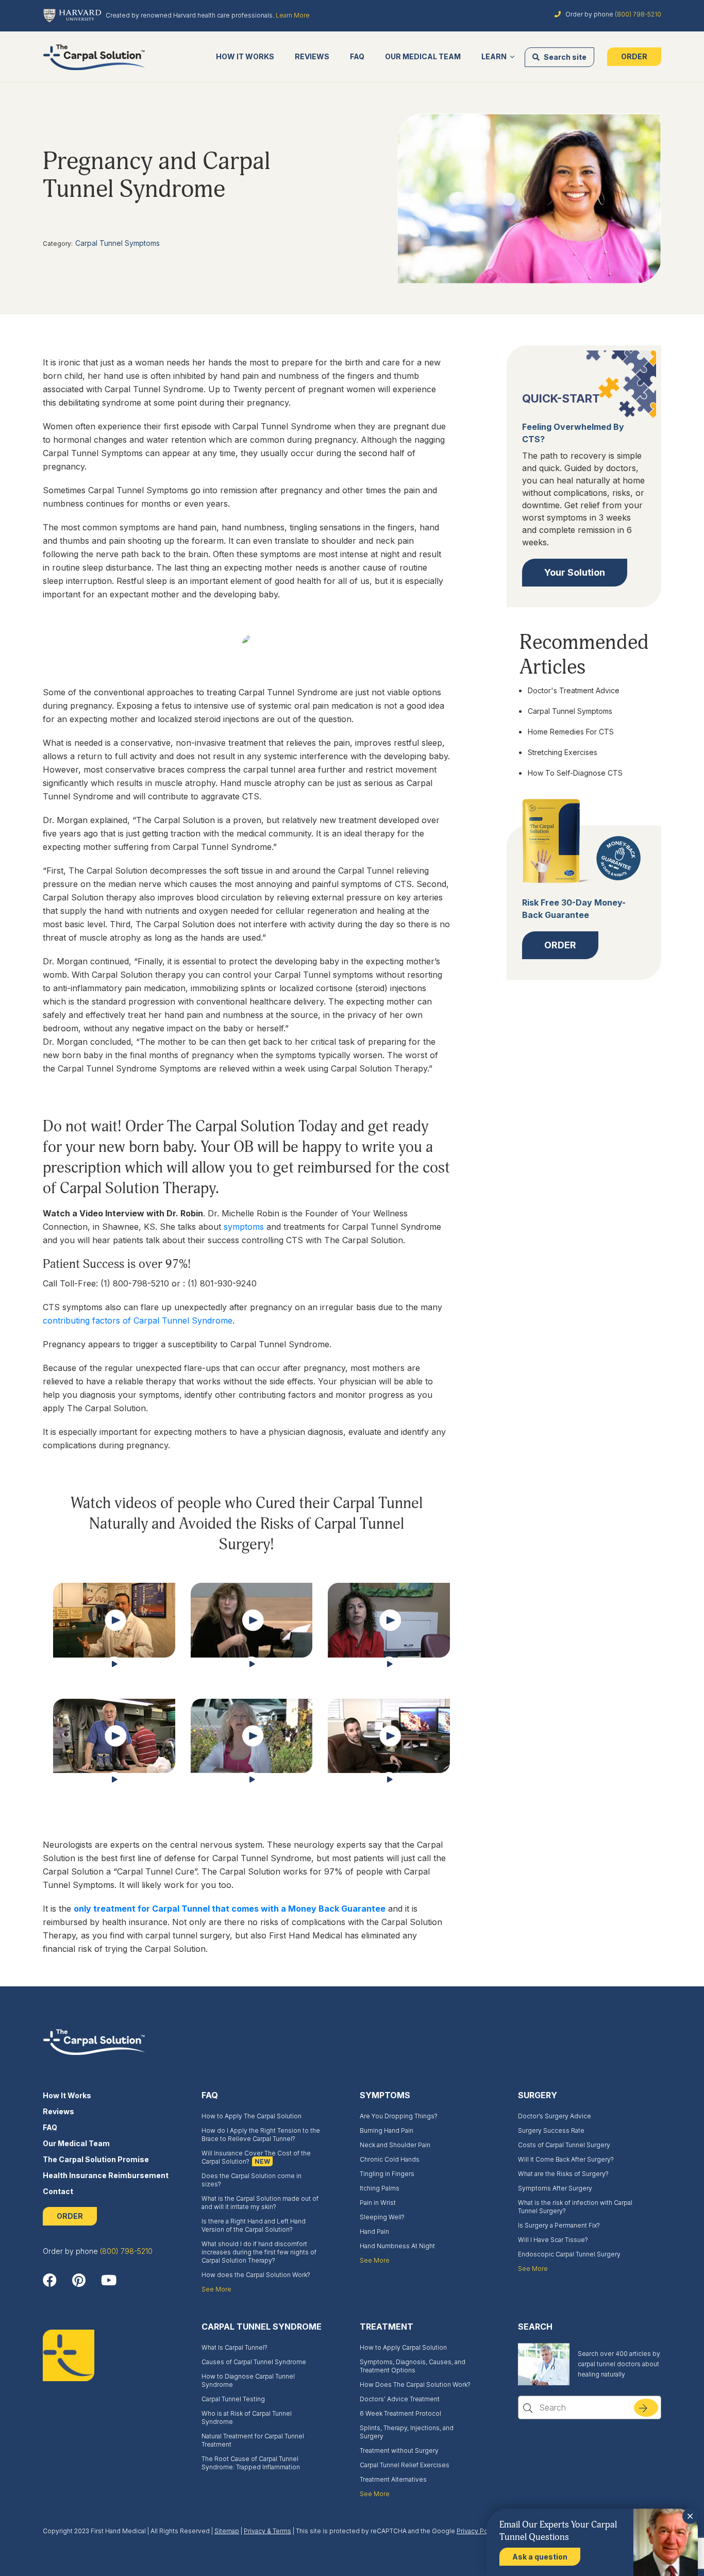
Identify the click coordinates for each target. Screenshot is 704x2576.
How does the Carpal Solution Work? (256, 2275)
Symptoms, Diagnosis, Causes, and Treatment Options (413, 2366)
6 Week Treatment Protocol (400, 2413)
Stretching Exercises (563, 752)
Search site (564, 57)
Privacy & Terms (267, 2531)
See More (216, 2289)
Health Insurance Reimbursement (106, 2175)
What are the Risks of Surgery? (563, 2174)
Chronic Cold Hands (390, 2159)
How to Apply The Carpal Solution (252, 2116)
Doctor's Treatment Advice (574, 690)
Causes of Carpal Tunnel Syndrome (254, 2362)
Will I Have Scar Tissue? (553, 2240)
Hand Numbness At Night (397, 2246)
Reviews (312, 56)
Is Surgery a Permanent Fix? (559, 2225)
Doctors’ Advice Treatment (400, 2399)
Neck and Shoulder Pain (395, 2145)
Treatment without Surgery (399, 2450)
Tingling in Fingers (387, 2174)
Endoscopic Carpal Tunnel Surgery (569, 2254)
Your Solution (575, 572)
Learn (494, 56)
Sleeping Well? (382, 2217)
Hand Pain (374, 2231)
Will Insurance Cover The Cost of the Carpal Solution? (256, 2157)
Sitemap (227, 2531)
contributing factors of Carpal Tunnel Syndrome (138, 1320)
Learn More (293, 15)
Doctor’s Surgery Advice (555, 2116)
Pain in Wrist (378, 2203)
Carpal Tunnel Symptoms (118, 243)
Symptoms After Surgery (555, 2188)
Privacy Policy (477, 2531)
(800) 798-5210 (638, 14)
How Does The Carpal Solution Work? (415, 2385)
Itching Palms (380, 2188)
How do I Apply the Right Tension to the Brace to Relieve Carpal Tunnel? (261, 2135)
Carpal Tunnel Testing (233, 2399)
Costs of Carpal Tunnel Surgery (564, 2145)
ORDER (70, 2216)
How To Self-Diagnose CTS (575, 773)
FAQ (357, 56)
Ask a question (540, 2557)
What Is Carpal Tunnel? (234, 2347)
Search (652, 2411)
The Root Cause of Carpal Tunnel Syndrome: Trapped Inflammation (251, 2463)
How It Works (245, 56)
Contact (58, 2191)
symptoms (244, 1227)
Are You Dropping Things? (399, 2116)
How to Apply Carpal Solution (403, 2347)
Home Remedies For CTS (571, 732)
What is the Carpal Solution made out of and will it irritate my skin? (260, 2203)
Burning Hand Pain (387, 2130)
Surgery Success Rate (551, 2130)
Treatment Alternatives (393, 2479)
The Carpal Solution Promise (96, 2159)
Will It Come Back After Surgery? (566, 2159)
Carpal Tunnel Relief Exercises (405, 2465)
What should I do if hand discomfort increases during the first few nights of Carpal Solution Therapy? (259, 2252)
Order (634, 56)
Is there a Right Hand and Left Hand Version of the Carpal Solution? (254, 2225)
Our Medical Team (423, 56)
